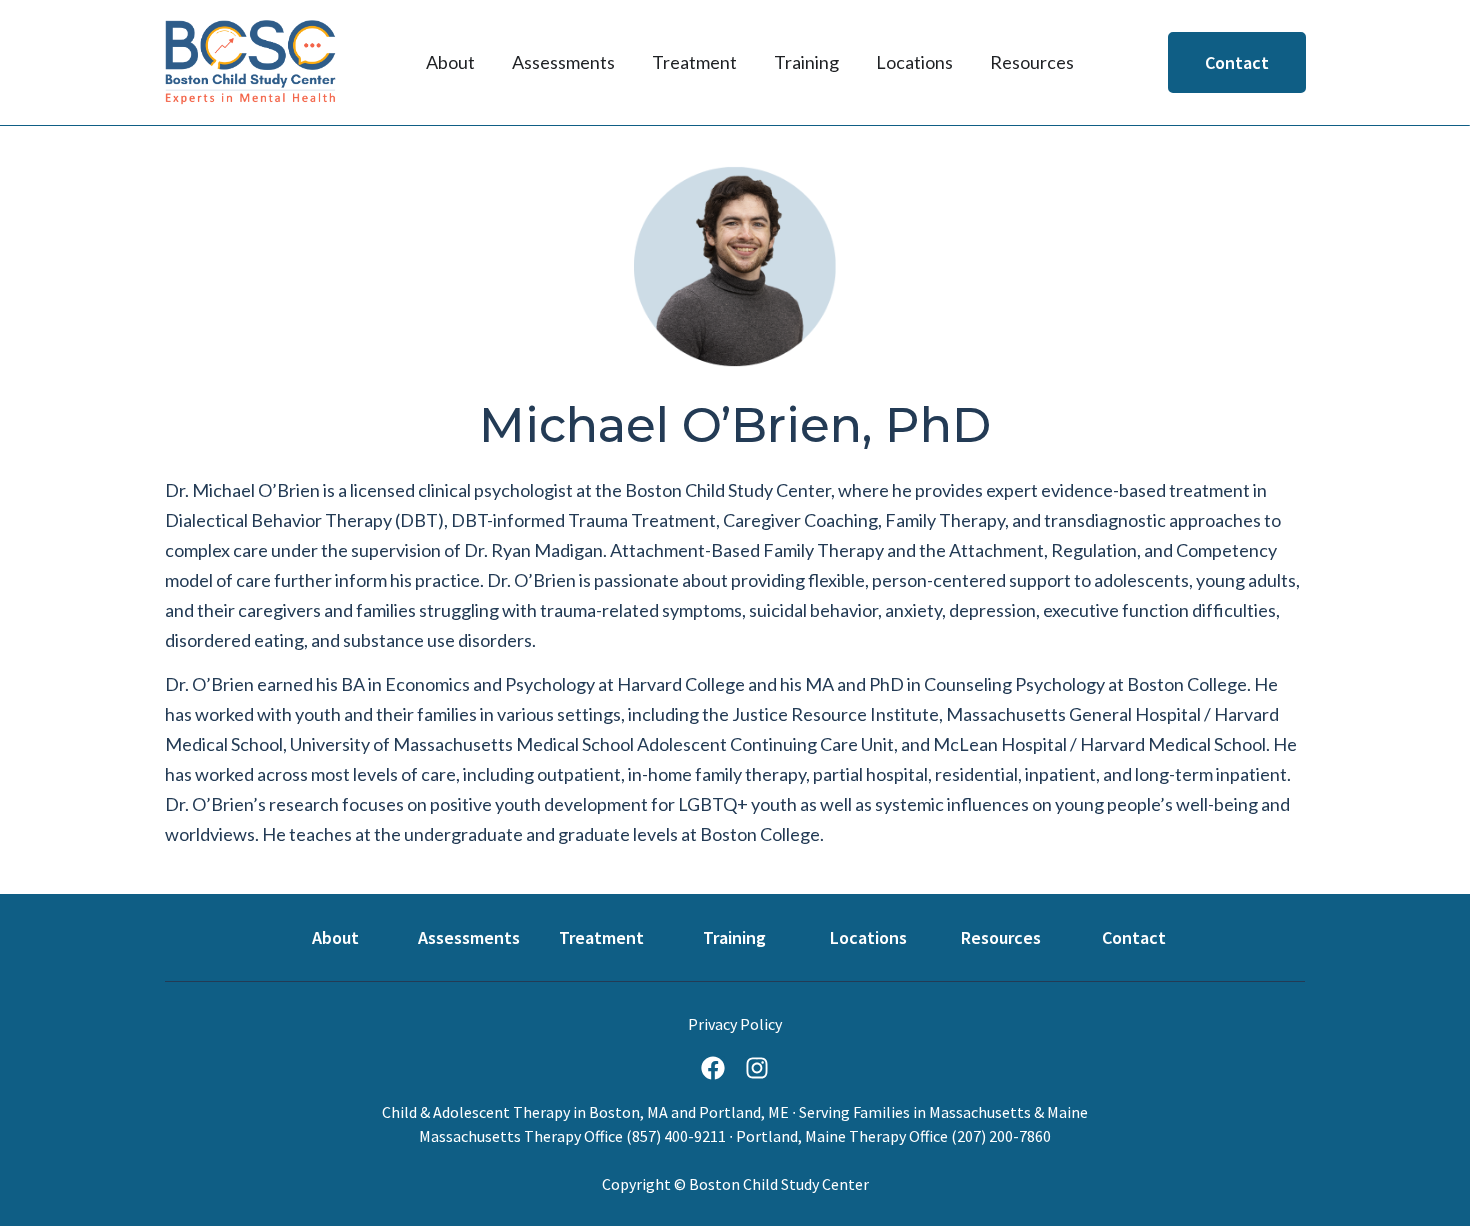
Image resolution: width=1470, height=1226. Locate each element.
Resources (1001, 937)
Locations (868, 937)
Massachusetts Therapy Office (521, 1136)
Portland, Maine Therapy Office (842, 1136)
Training (734, 937)
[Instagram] (757, 1068)
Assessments (469, 937)
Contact (1134, 937)
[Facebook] (713, 1068)
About (335, 937)
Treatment (601, 937)
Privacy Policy (735, 1024)
